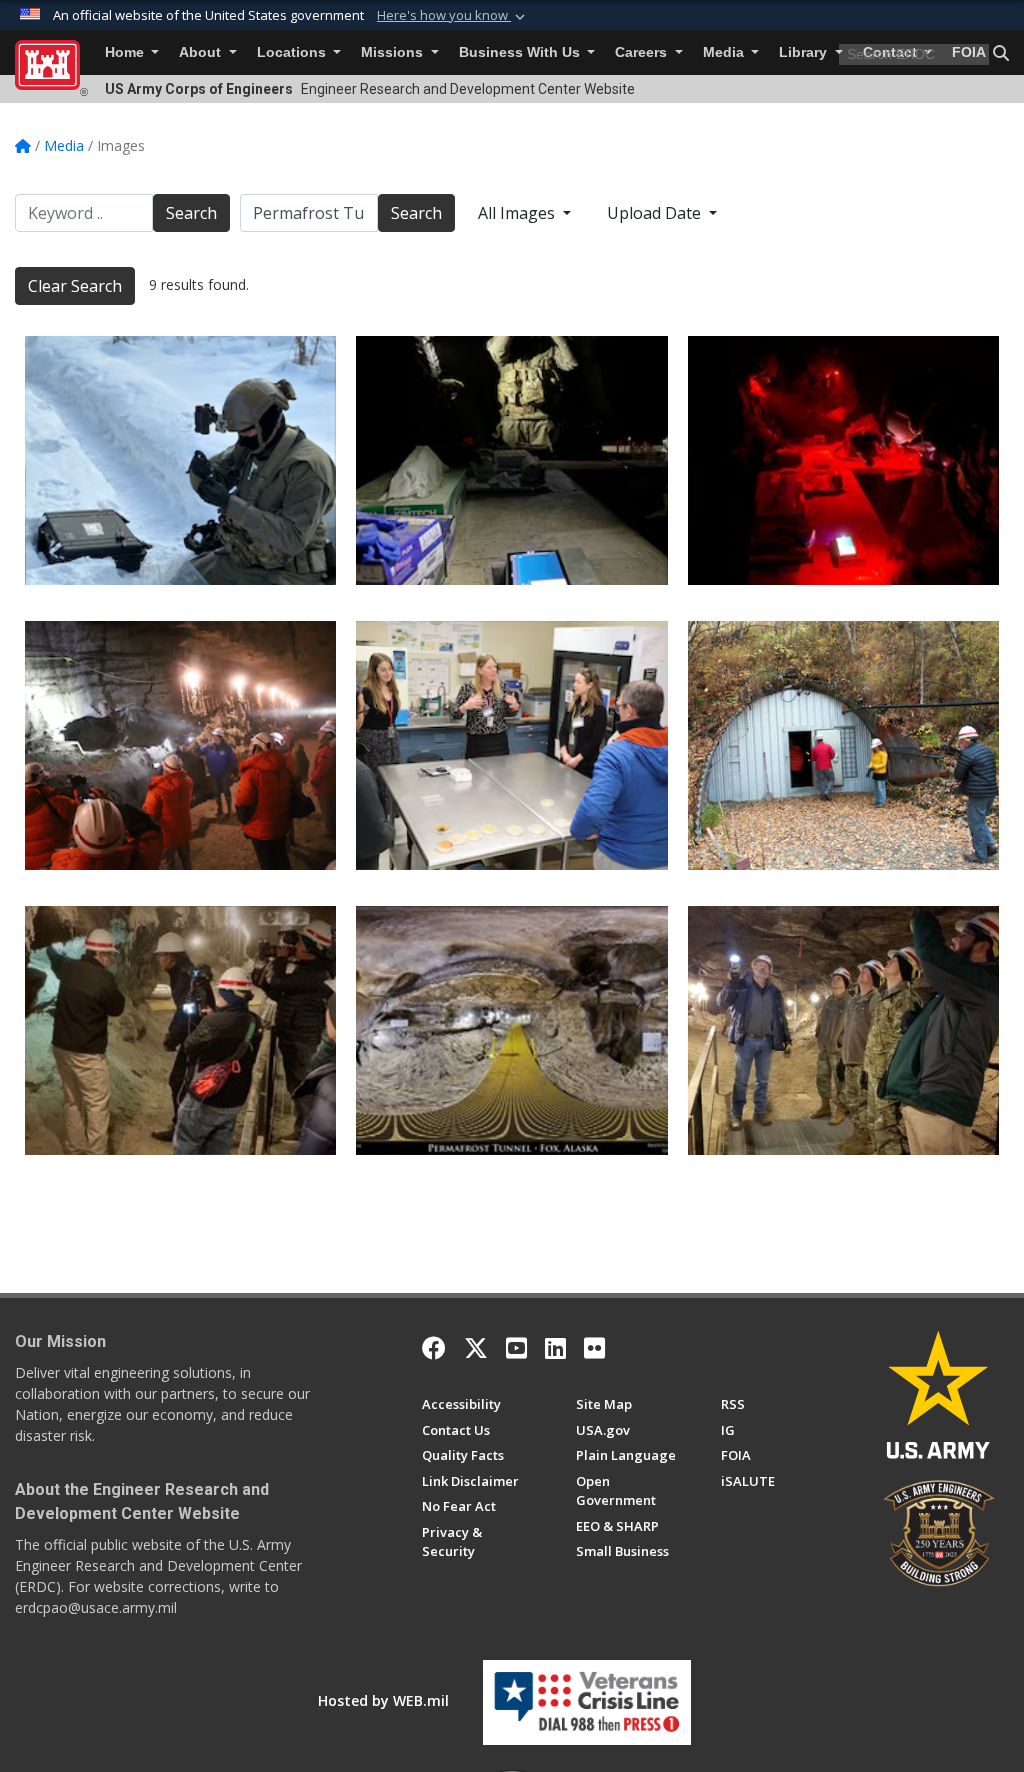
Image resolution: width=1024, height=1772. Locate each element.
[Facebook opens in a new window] (434, 1348)
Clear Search (75, 286)
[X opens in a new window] (476, 1348)
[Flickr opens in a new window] (594, 1348)
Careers (643, 52)
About (202, 52)
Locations (293, 52)
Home (126, 52)
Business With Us (521, 52)
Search (191, 213)
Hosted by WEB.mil (383, 1700)
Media (725, 52)
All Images (518, 213)
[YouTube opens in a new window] (516, 1348)
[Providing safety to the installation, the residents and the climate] (843, 745)
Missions (394, 52)
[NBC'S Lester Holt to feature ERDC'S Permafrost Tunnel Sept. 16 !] (180, 1030)
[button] (453, 16)
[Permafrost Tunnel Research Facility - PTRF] (511, 1030)
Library (805, 52)
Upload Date (656, 213)
